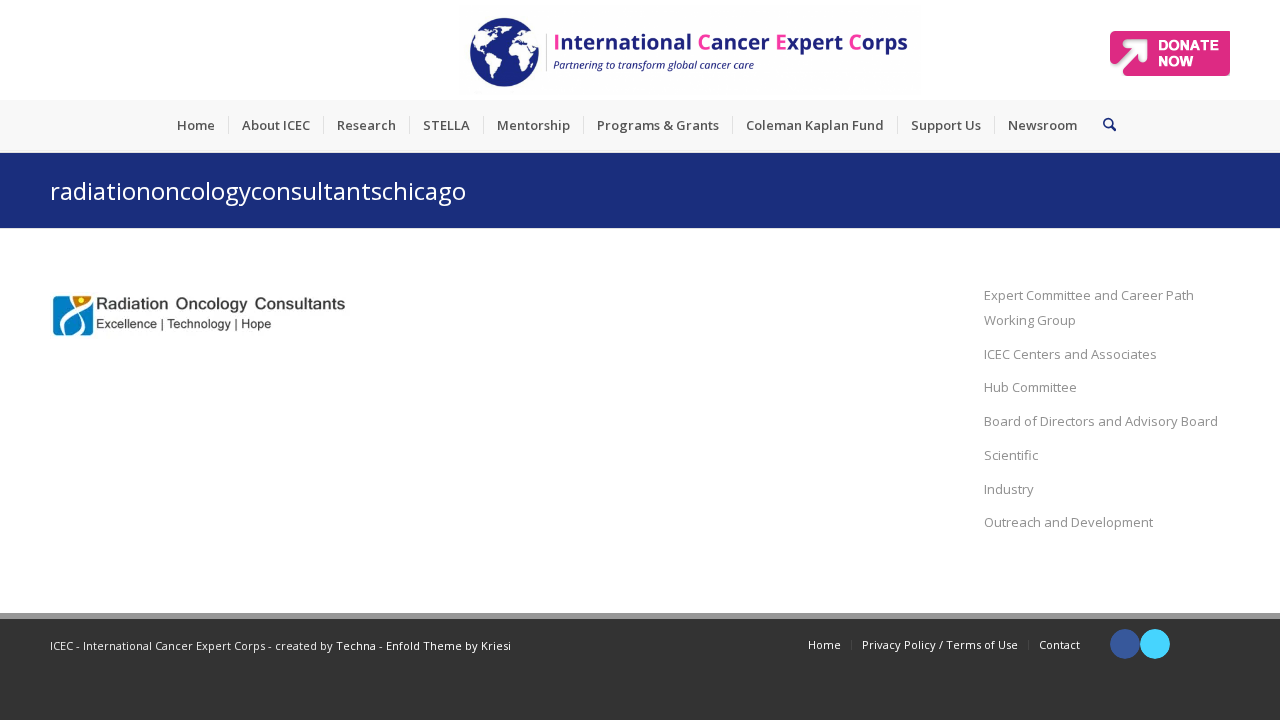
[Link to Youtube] (1185, 644)
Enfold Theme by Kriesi (448, 645)
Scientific (1011, 455)
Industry (1009, 489)
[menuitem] (196, 125)
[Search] (1103, 125)
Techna (356, 645)
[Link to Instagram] (1215, 644)
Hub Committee (1030, 387)
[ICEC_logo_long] (690, 50)
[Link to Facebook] (1125, 644)
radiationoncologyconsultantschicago (258, 190)
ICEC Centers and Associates (1070, 354)
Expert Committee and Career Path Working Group (1089, 307)
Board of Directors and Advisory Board (1101, 421)
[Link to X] (1155, 644)
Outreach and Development (1068, 522)
